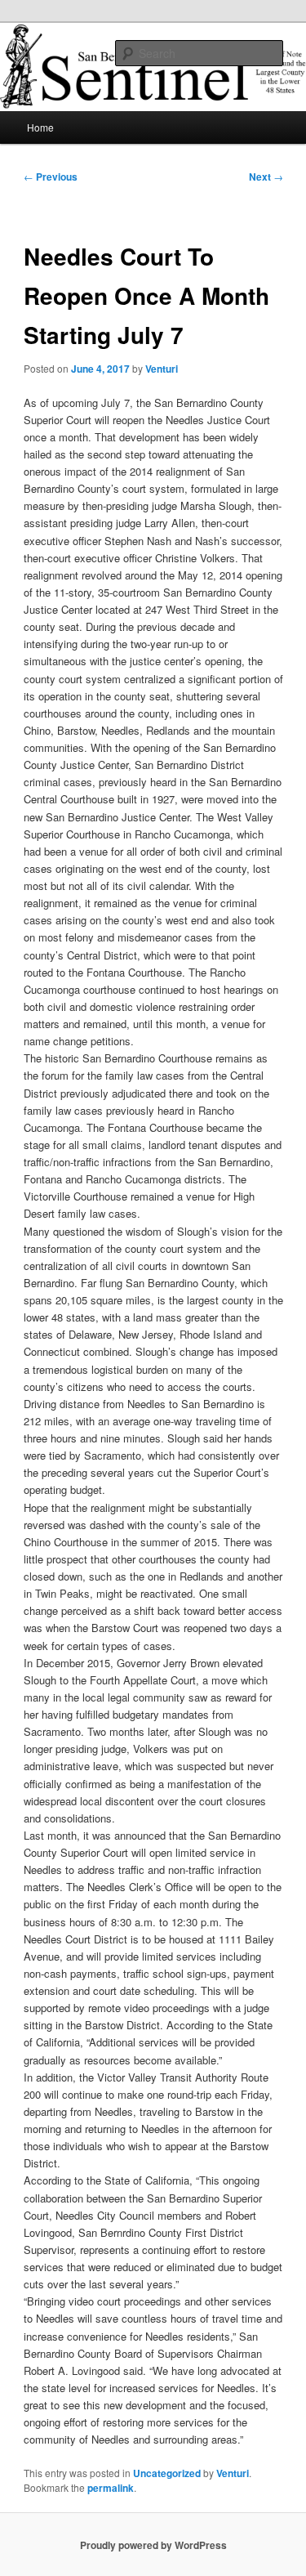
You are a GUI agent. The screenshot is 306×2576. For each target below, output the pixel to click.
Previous (51, 177)
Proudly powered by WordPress (153, 2545)
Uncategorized (167, 2473)
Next (266, 177)
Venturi (162, 369)
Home (40, 127)
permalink (111, 2488)
